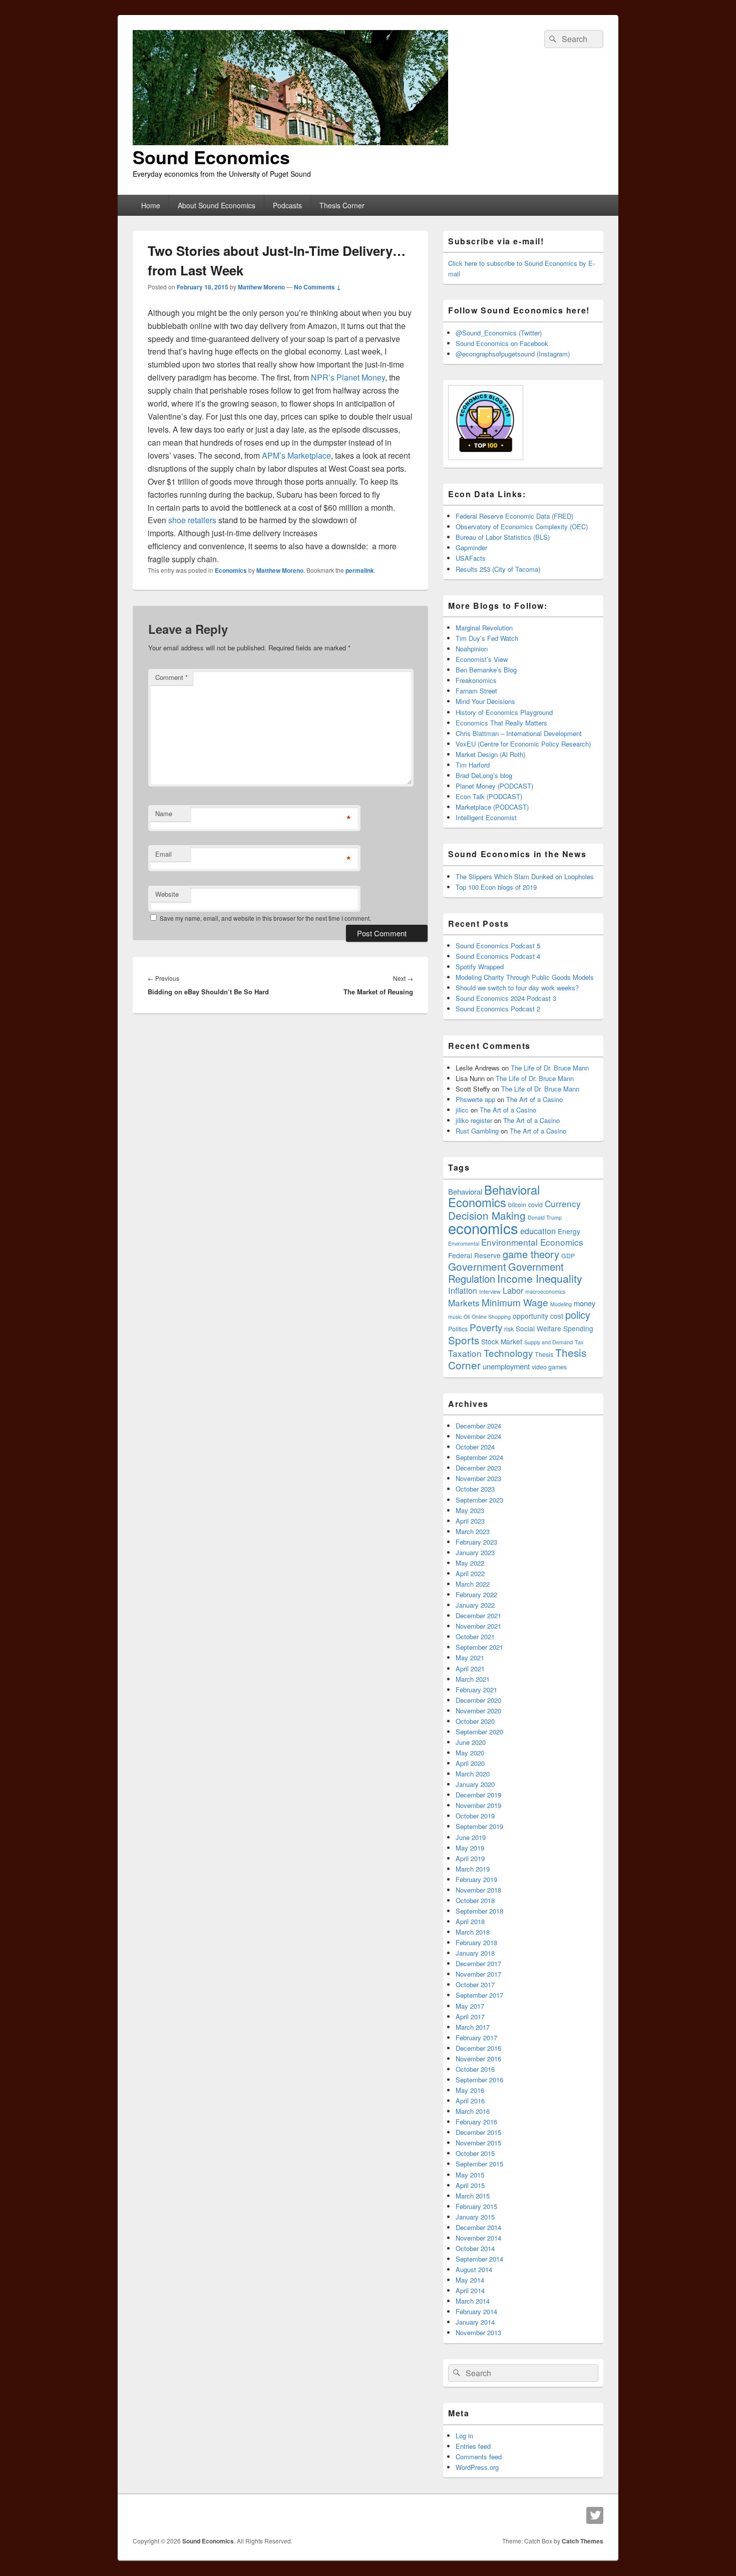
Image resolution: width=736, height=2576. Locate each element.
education (538, 1231)
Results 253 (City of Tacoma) (498, 569)
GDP (568, 1256)
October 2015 (475, 2153)
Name (164, 813)
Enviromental (464, 1243)
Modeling (561, 1304)
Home (151, 205)
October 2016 (475, 2069)
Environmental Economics (532, 1242)
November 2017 (478, 1974)
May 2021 (470, 1658)
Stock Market (502, 1341)
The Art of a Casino (534, 1099)
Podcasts (287, 205)
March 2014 (473, 2301)
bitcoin (517, 1205)
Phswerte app (475, 1099)
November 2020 (478, 1711)
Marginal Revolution (484, 628)
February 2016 (476, 2122)
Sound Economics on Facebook (502, 343)
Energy (569, 1231)
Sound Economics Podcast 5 (498, 946)
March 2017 (473, 2027)
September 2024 (479, 1457)
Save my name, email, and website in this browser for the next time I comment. (265, 918)
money (585, 1303)
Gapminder (471, 547)
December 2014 (478, 2227)
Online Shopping (491, 1317)
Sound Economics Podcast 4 (498, 956)
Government (477, 1266)
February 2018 (476, 1942)
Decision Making (487, 1215)
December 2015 (478, 2132)
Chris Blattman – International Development (519, 733)
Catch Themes (583, 2541)
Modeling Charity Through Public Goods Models (525, 977)
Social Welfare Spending (555, 1328)
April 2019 (470, 1858)
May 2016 (470, 2090)
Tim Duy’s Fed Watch (487, 638)
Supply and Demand (548, 1342)
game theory (531, 1254)
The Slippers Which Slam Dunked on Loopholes (525, 876)
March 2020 (473, 1774)
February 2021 (476, 1690)
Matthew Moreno (261, 287)
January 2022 (475, 1605)
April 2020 (470, 1763)
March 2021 (473, 1679)
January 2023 (475, 1552)
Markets (464, 1303)
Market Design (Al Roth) (490, 754)
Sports (464, 1340)
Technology (508, 1353)
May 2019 (470, 1848)
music (455, 1317)
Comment (171, 677)
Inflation (463, 1290)
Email (163, 854)
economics (483, 1228)
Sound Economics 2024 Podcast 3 (506, 998)
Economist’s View (482, 659)
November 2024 (478, 1436)
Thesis (544, 1354)
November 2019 (478, 1805)
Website (167, 894)
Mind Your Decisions (485, 701)
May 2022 (470, 1563)
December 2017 (478, 1963)
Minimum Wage (515, 1302)
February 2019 (476, 1879)
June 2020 (471, 1742)
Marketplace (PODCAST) (492, 807)
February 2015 (476, 2206)
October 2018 (475, 1900)
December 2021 (478, 1615)
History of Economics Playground (504, 712)
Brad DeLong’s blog (484, 775)
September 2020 (479, 1732)
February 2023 (476, 1542)
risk (509, 1329)
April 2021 (470, 1669)
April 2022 (470, 1573)
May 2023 (470, 1510)
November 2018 (478, 1890)
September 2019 (479, 1826)
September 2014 (479, 2259)
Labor (513, 1290)
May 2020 (470, 1753)
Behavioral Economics (494, 1196)
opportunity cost (538, 1316)
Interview (490, 1292)
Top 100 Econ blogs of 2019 (496, 887)
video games (549, 1367)
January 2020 (475, 1784)
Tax (579, 1342)
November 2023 (478, 1478)
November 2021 (478, 1626)
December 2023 (478, 1468)
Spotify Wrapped (480, 967)
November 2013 (478, 2332)
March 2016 (473, 2111)
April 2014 (470, 2290)
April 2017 (470, 2016)
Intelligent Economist (486, 817)
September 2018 (479, 1911)
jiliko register (474, 1120)
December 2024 (478, 1426)
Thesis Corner (342, 205)
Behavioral (465, 1191)
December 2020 (478, 1700)
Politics (458, 1329)
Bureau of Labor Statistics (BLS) (503, 537)
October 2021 (475, 1636)
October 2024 (475, 1447)
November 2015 (478, 2143)
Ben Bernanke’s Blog (486, 670)
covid (535, 1205)
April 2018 (470, 1921)
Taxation (465, 1353)
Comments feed (479, 2457)
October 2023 (475, 1489)
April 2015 (470, 2185)
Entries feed (473, 2446)
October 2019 (475, 1816)
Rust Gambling (477, 1131)
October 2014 (475, 2248)
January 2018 (475, 1953)
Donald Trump (545, 1217)
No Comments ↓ (317, 287)
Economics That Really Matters (501, 723)
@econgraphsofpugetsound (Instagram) (513, 354)
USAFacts (471, 558)
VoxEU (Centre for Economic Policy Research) (523, 744)
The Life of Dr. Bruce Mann (550, 1068)
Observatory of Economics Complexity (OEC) (522, 526)
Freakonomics (476, 680)
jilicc (462, 1110)
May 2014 (470, 2280)
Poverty (486, 1327)
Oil (467, 1317)
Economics (231, 570)
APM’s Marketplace (296, 455)
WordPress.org (477, 2467)
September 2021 (479, 1647)
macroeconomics (545, 1292)
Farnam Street (476, 691)
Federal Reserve (474, 1255)
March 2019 (473, 1869)
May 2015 (470, 2175)
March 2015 (473, 2196)
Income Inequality (540, 1278)
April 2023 (470, 1521)
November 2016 (478, 2059)
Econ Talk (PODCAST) (489, 796)
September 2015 (479, 2164)
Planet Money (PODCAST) (494, 786)
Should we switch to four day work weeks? (517, 988)
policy (578, 1315)
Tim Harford (473, 765)
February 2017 (476, 2038)
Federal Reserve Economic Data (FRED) (514, 516)
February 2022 (476, 1594)
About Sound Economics (217, 205)
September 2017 (479, 1995)
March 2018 (473, 1932)
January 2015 (475, 2217)
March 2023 (473, 1531)
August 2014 (474, 2269)
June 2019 (471, 1837)
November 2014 (478, 2238)
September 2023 (479, 1500)
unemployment (506, 1366)
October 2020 (475, 1721)
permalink (360, 570)
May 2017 (470, 2006)
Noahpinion (472, 649)
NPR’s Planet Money (348, 377)
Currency (563, 1203)
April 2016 (470, 2101)
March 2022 (473, 1584)
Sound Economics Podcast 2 (498, 1009)
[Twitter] (595, 2515)
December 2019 (478, 1795)
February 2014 (476, 2311)
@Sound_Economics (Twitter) (499, 333)
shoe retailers (192, 520)
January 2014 (475, 2322)
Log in (464, 2436)
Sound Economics (211, 157)
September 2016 (479, 2080)
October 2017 (475, 1984)
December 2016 (478, 2048)
